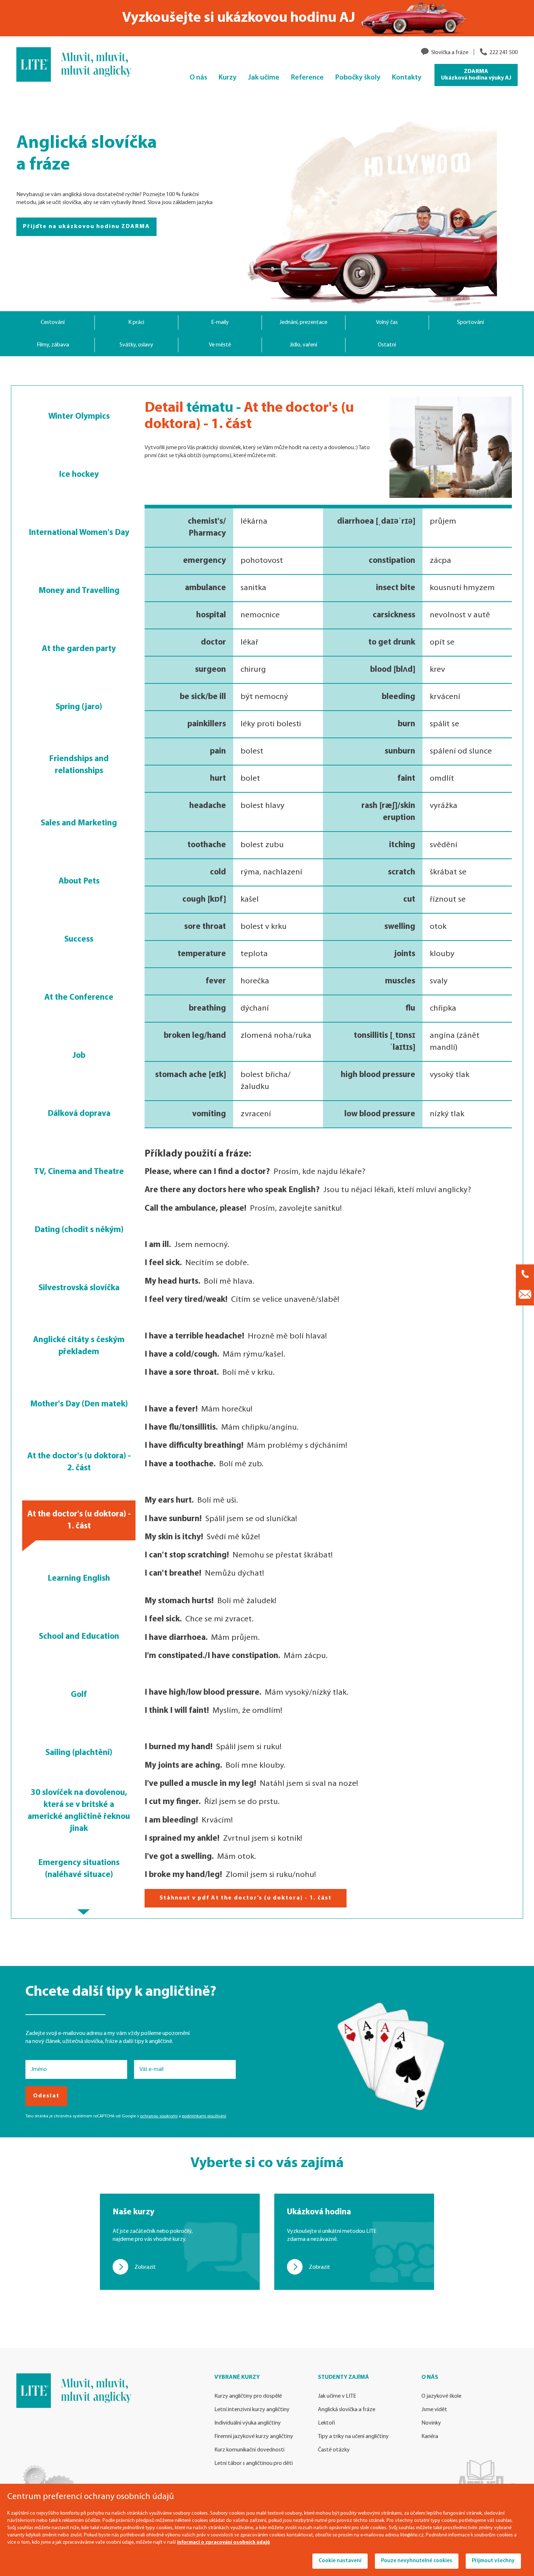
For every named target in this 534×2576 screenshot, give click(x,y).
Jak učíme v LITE (337, 2396)
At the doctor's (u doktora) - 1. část (79, 1520)
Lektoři (326, 2423)
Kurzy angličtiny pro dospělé (248, 2396)
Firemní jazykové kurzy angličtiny (254, 2437)
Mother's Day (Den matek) (79, 1404)
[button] (84, 1912)
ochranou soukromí (159, 2116)
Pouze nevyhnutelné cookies (417, 2561)
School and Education (79, 1637)
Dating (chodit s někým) (79, 1230)
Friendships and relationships (79, 765)
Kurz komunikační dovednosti (249, 2450)
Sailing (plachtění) (79, 1753)
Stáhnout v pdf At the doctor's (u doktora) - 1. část (246, 1898)
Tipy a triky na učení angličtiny (353, 2437)
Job (79, 1056)
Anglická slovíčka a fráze (347, 2410)
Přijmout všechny (493, 2561)
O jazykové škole (441, 2396)
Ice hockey (79, 475)
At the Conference (79, 998)
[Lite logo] (79, 64)
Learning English (79, 1578)
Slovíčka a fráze (450, 53)
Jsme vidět (434, 2410)
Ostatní (387, 345)
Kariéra (430, 2437)
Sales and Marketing (79, 823)
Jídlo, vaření (303, 345)
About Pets (79, 881)
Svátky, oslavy (136, 345)
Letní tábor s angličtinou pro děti (254, 2463)
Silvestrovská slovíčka (79, 1288)
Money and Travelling (79, 591)
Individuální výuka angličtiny (248, 2423)
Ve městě (220, 345)
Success (79, 939)
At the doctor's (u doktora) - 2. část (79, 1462)
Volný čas (387, 322)
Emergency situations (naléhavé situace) (79, 1869)
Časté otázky (334, 2450)
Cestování (53, 322)
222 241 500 (503, 53)
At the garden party (79, 649)
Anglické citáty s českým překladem (79, 1346)
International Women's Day (79, 533)
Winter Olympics (79, 417)
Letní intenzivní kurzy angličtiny (252, 2410)
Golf (79, 1695)
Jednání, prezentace (303, 322)
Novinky (431, 2423)
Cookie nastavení (340, 2561)
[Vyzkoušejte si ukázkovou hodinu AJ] (267, 18)
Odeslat (46, 2096)
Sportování (470, 322)
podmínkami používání (204, 2116)
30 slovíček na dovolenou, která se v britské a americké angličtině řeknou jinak (79, 1811)
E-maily (220, 322)
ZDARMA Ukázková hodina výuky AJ (476, 75)
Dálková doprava (79, 1114)
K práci (136, 322)
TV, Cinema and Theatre (79, 1172)
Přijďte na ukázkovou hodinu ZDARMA (86, 227)
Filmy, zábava (53, 345)
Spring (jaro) (79, 707)
